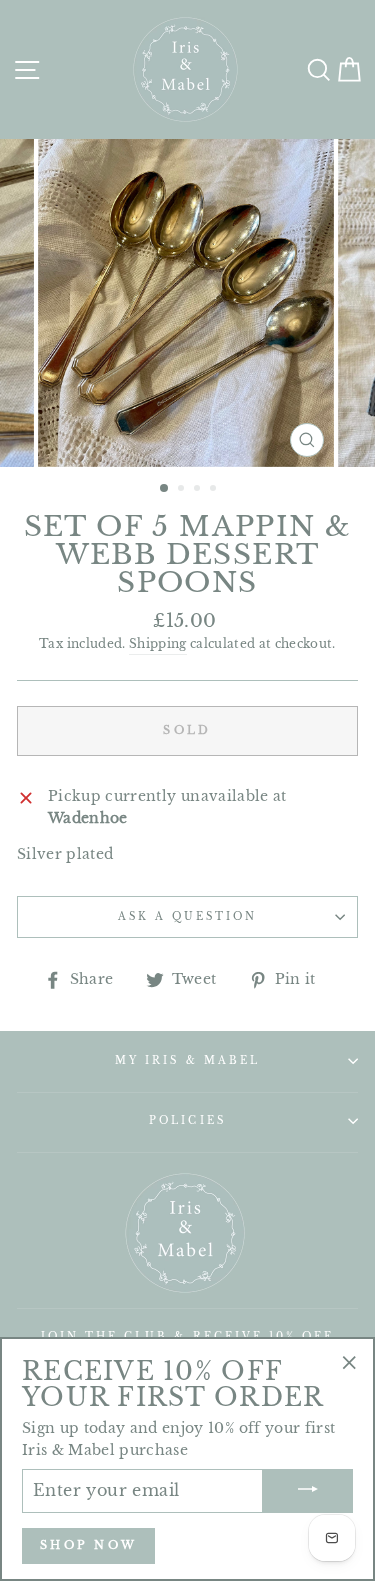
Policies (187, 1120)
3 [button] (199, 490)
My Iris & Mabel (187, 1060)
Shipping (158, 644)
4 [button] (215, 490)
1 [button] (165, 489)
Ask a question (188, 916)
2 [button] (183, 490)
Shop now (88, 1545)
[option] (188, 303)
